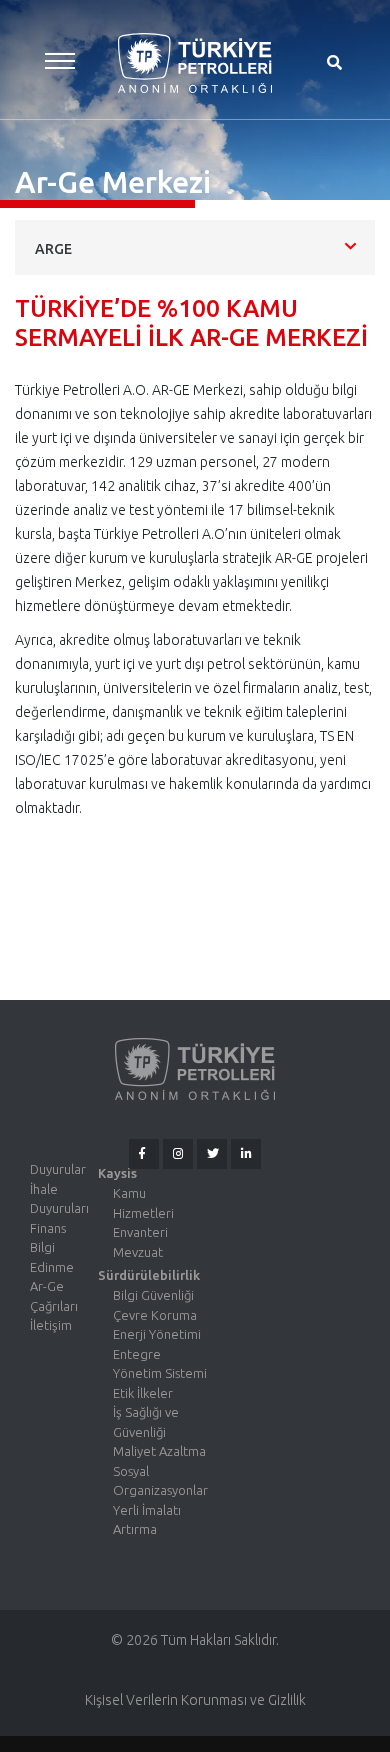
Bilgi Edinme (52, 1257)
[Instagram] (178, 1154)
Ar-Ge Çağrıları (54, 1296)
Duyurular (58, 1169)
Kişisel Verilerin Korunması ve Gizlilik (195, 1700)
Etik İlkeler (143, 1393)
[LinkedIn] (246, 1154)
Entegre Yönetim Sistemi (160, 1364)
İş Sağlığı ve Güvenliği (146, 1422)
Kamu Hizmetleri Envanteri (143, 1212)
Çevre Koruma (155, 1315)
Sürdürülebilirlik (149, 1275)
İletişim (51, 1325)
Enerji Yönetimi (157, 1334)
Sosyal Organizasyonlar (160, 1481)
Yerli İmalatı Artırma (147, 1520)
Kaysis (117, 1173)
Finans (48, 1228)
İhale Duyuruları (59, 1199)
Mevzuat (138, 1252)
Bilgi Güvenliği (153, 1295)
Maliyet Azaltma (159, 1451)
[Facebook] (144, 1154)
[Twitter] (212, 1154)
